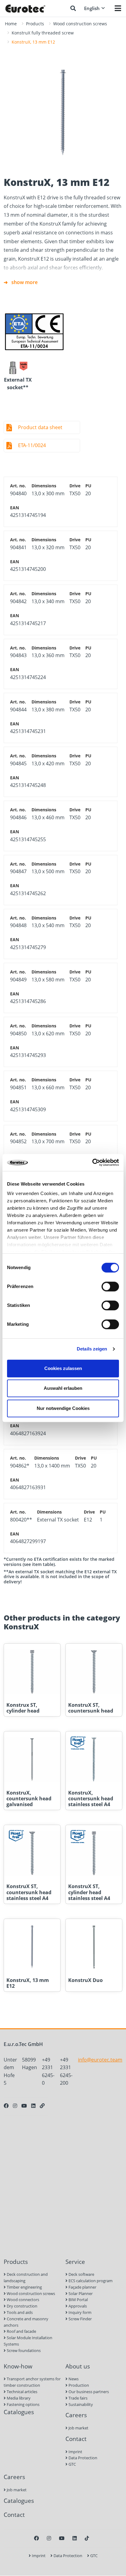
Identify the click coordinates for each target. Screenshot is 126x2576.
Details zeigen (92, 1349)
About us (78, 2366)
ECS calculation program (90, 2281)
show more (24, 282)
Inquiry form (80, 2312)
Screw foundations (23, 2350)
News (73, 2379)
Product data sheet (40, 427)
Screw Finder (80, 2319)
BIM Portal (78, 2300)
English (92, 8)
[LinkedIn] (33, 2106)
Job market (78, 2428)
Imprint (75, 2452)
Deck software (81, 2274)
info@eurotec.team (100, 2060)
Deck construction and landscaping (26, 2277)
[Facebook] (6, 2106)
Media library (18, 2398)
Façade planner (82, 2287)
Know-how (18, 2366)
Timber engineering (24, 2287)
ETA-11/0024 (32, 445)
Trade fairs (78, 2398)
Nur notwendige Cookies (63, 1408)
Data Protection (82, 2458)
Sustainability (80, 2404)
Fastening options (23, 2404)
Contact (76, 2439)
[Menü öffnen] (118, 8)
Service (75, 2262)
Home (11, 24)
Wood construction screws (80, 24)
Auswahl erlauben (63, 1388)
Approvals (77, 2306)
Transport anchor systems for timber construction (32, 2382)
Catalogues (19, 2412)
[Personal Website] (42, 2106)
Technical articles (22, 2392)
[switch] (110, 1286)
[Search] (73, 8)
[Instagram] (15, 2106)
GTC (72, 2464)
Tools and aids (19, 2312)
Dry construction (22, 2306)
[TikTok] (87, 2538)
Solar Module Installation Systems (28, 2341)
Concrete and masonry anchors (26, 2322)
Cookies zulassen (63, 1368)
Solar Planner (80, 2293)
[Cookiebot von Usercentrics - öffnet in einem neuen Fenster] (92, 1162)
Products (35, 24)
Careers (76, 2415)
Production (78, 2385)
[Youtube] (24, 2106)
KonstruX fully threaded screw (43, 33)
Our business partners (88, 2392)
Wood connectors (22, 2300)
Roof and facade (21, 2331)
